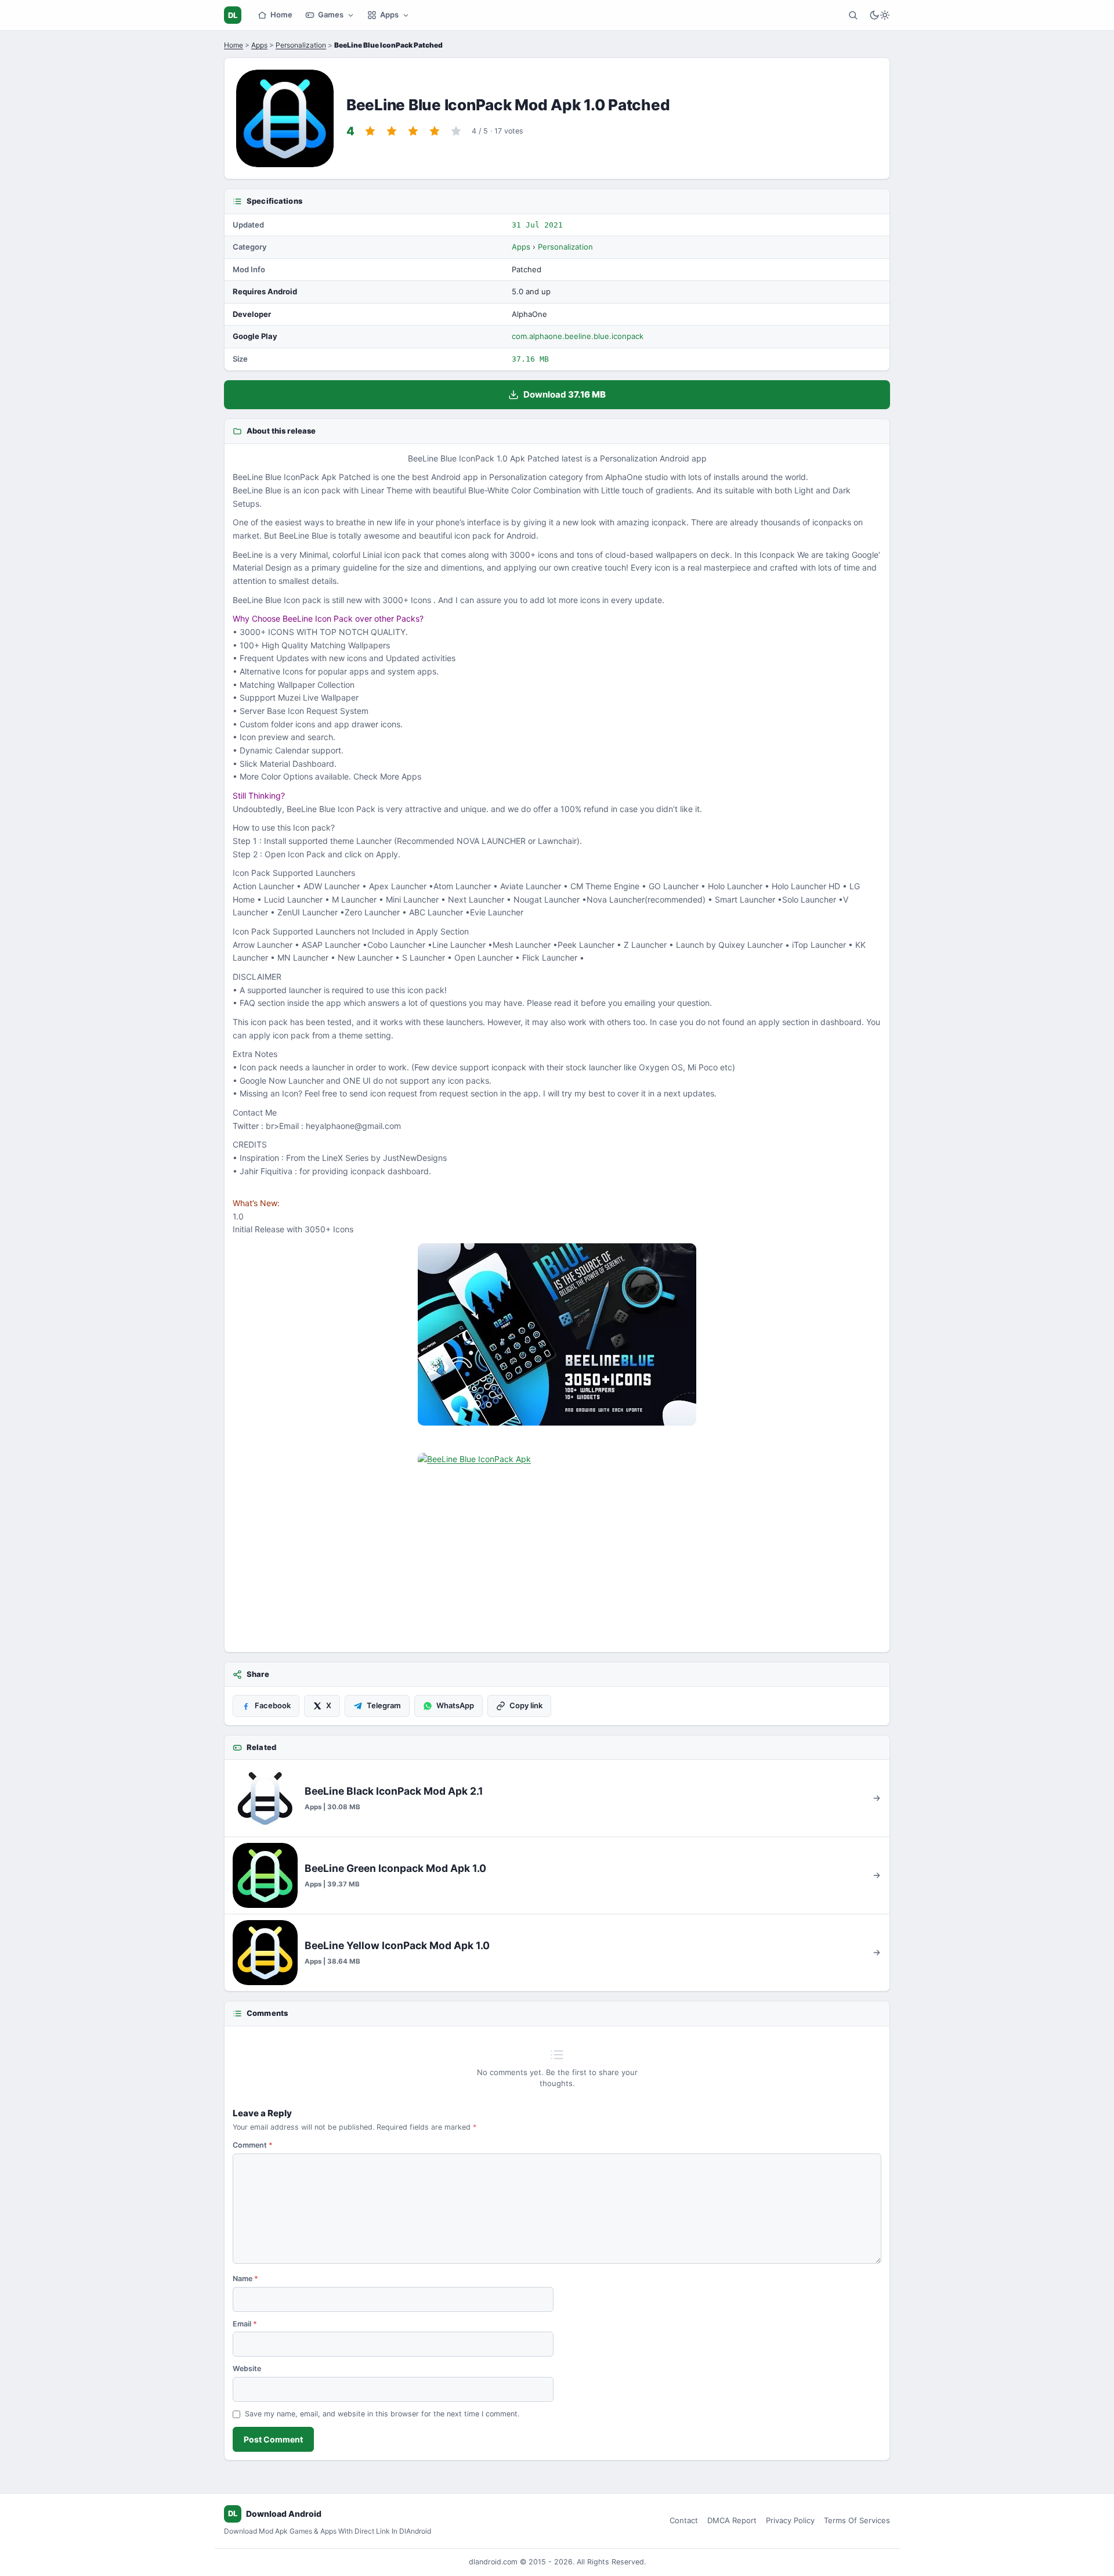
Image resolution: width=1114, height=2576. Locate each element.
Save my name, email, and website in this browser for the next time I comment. (382, 2414)
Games (331, 15)
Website (247, 2368)
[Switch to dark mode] (880, 15)
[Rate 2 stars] (392, 131)
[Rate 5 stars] (456, 131)
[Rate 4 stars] (435, 131)
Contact (684, 2520)
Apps (389, 15)
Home (281, 15)
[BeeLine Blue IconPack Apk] (557, 1334)
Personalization (301, 45)
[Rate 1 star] (370, 131)
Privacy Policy (790, 2520)
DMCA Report (732, 2520)
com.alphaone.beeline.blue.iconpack (578, 336)
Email (245, 2324)
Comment (253, 2145)
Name (245, 2279)
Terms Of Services (857, 2520)
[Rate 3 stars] (413, 131)
